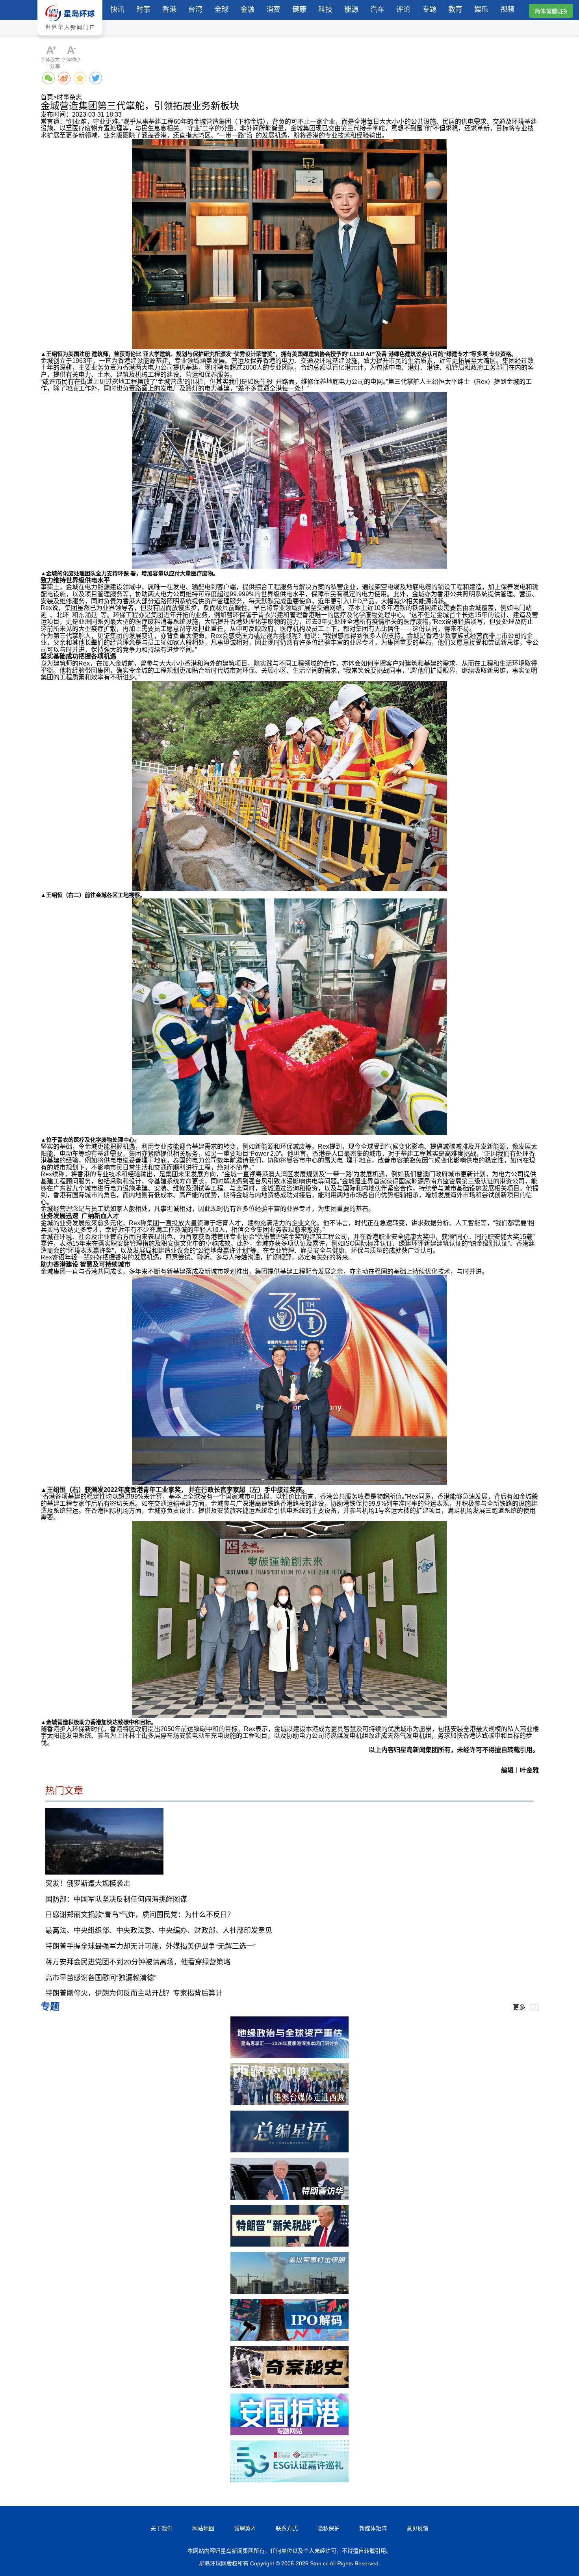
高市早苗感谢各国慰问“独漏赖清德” (101, 1978)
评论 (403, 9)
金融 (247, 9)
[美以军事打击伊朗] (289, 2292)
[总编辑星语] (289, 2150)
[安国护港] (289, 2433)
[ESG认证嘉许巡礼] (289, 2480)
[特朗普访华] (289, 2198)
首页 (47, 97)
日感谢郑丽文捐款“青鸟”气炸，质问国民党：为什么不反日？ (140, 1915)
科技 (325, 9)
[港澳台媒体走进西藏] (289, 2103)
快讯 (117, 9)
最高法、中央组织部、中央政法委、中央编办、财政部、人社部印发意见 (159, 1931)
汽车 (377, 9)
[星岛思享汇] (289, 2056)
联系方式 (287, 2528)
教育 (455, 9)
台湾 (195, 9)
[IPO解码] (289, 2339)
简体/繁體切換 (551, 11)
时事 (143, 9)
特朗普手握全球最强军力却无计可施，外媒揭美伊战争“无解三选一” (150, 1946)
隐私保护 (328, 2528)
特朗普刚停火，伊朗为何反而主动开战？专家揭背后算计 (134, 1993)
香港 (169, 9)
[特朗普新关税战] (289, 2244)
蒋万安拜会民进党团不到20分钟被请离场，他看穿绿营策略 (138, 1962)
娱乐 (481, 9)
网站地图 (203, 2528)
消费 (273, 9)
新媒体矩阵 (373, 2528)
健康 (299, 9)
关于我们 (161, 2528)
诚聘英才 (245, 2528)
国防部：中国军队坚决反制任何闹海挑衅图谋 (116, 1899)
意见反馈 (418, 2528)
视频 (507, 9)
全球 (221, 9)
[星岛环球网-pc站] (70, 37)
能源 (351, 9)
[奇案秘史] (289, 2386)
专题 (429, 9)
